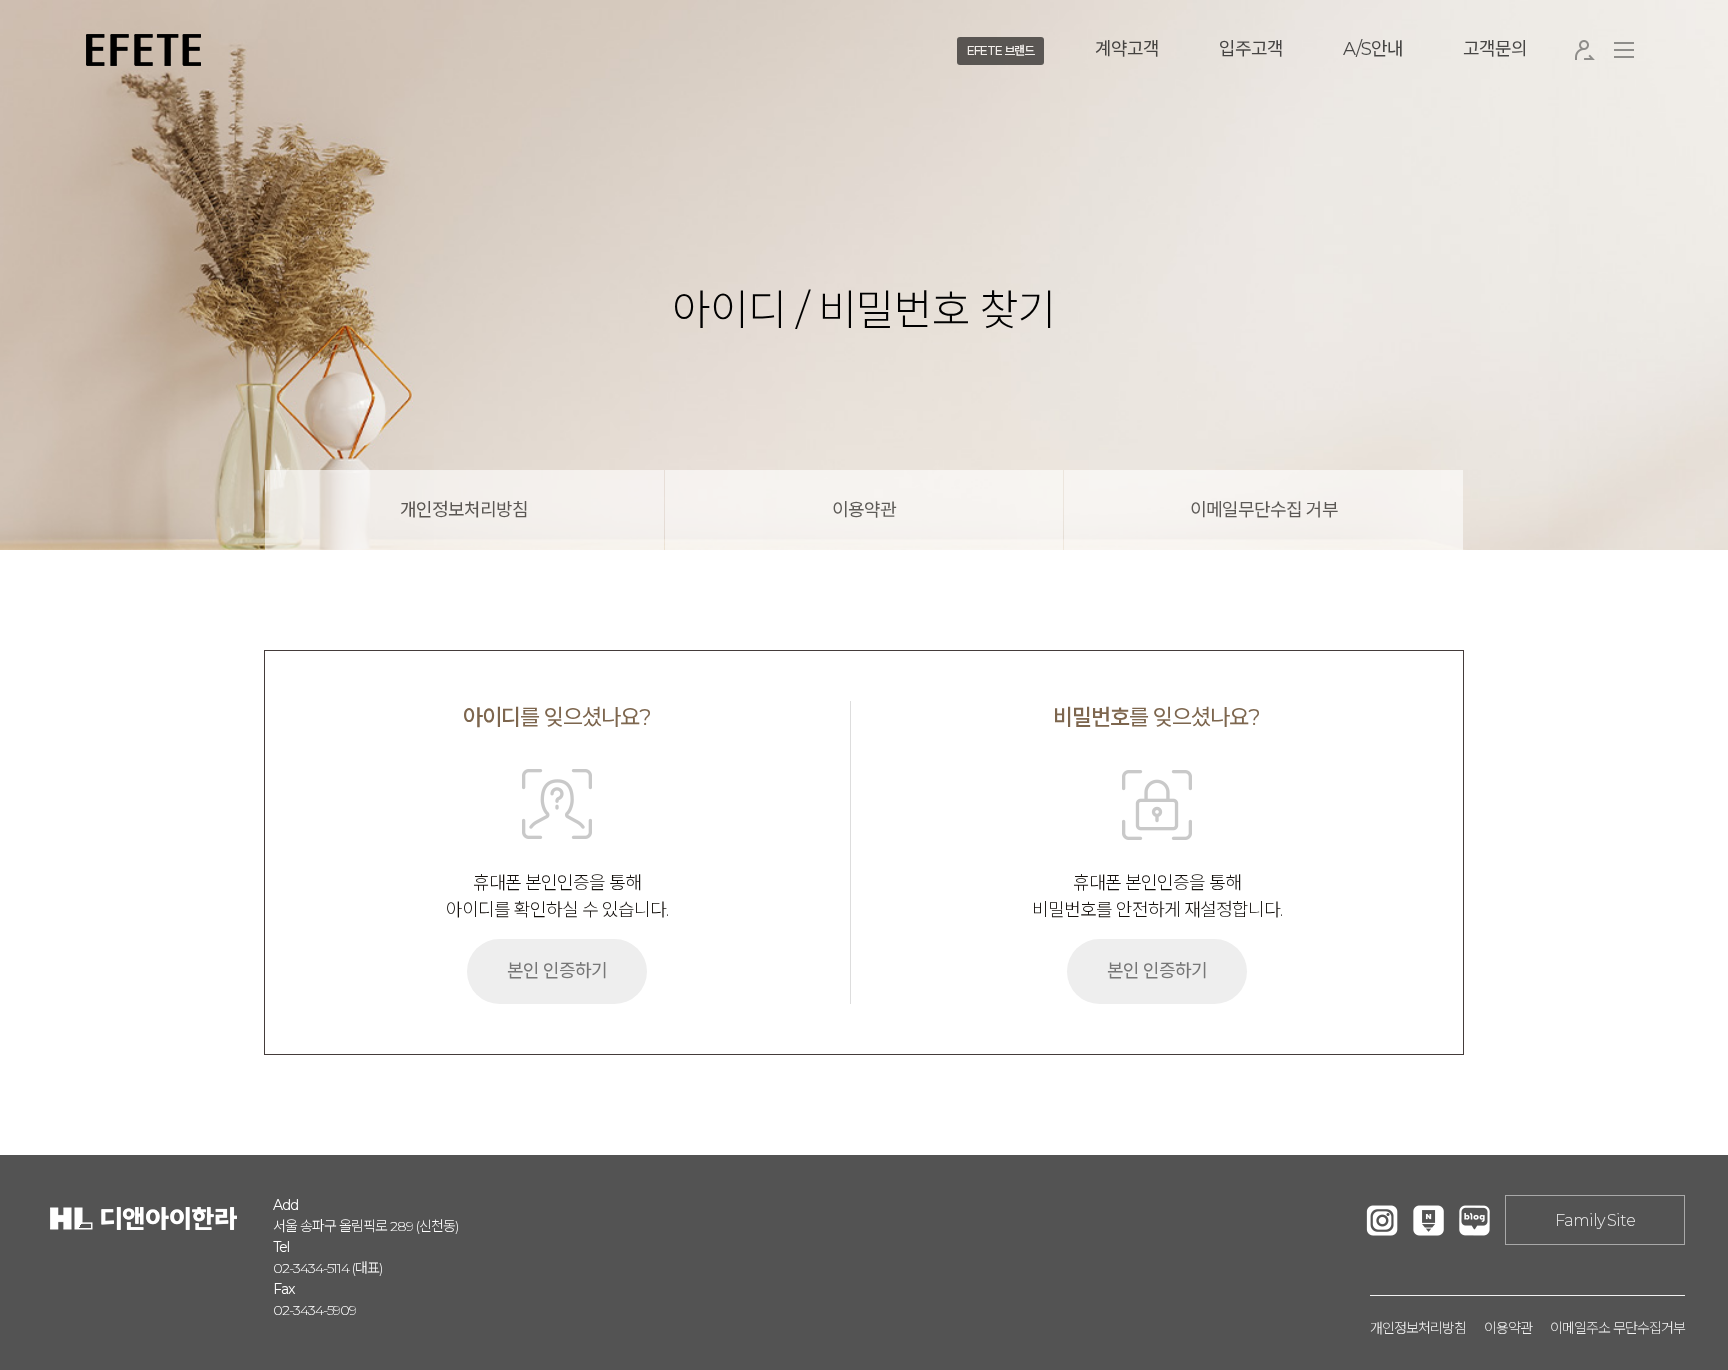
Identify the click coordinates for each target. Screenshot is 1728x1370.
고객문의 (1495, 49)
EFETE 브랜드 (1000, 50)
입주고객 (1251, 49)
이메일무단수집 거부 (1264, 510)
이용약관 (864, 510)
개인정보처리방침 (464, 510)
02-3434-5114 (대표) (327, 1268)
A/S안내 (1373, 49)
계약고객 (1127, 49)
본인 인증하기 (557, 971)
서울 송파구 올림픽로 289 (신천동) (365, 1226)
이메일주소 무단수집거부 (1617, 1328)
